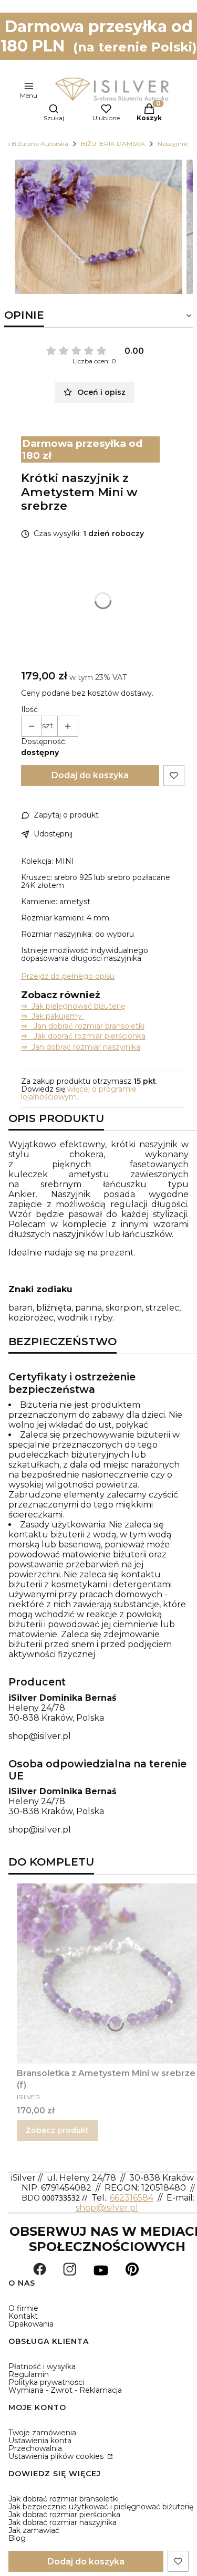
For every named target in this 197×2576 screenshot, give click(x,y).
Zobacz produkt (57, 2130)
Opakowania (31, 2324)
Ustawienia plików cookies (57, 2456)
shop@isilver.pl (40, 1736)
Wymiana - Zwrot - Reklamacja (65, 2390)
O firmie (23, 2308)
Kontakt (23, 2316)
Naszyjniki (173, 144)
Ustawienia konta (40, 2441)
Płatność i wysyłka (42, 2366)
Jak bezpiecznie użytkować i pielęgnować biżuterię (101, 2507)
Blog (17, 2538)
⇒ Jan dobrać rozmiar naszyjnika (81, 1047)
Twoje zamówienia (42, 2433)
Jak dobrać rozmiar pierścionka (64, 2515)
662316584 (132, 2198)
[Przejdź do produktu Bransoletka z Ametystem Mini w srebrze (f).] (107, 1973)
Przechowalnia (35, 2448)
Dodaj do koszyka (90, 775)
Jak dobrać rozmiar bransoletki (64, 2499)
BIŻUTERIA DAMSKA (113, 144)
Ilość (29, 710)
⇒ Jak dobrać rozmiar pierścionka (83, 1036)
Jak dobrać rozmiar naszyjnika (63, 2522)
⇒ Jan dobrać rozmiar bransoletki (83, 1026)
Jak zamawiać (34, 2530)
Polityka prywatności (46, 2382)
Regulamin (29, 2374)
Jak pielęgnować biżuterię (78, 1006)
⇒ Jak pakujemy (53, 1016)
